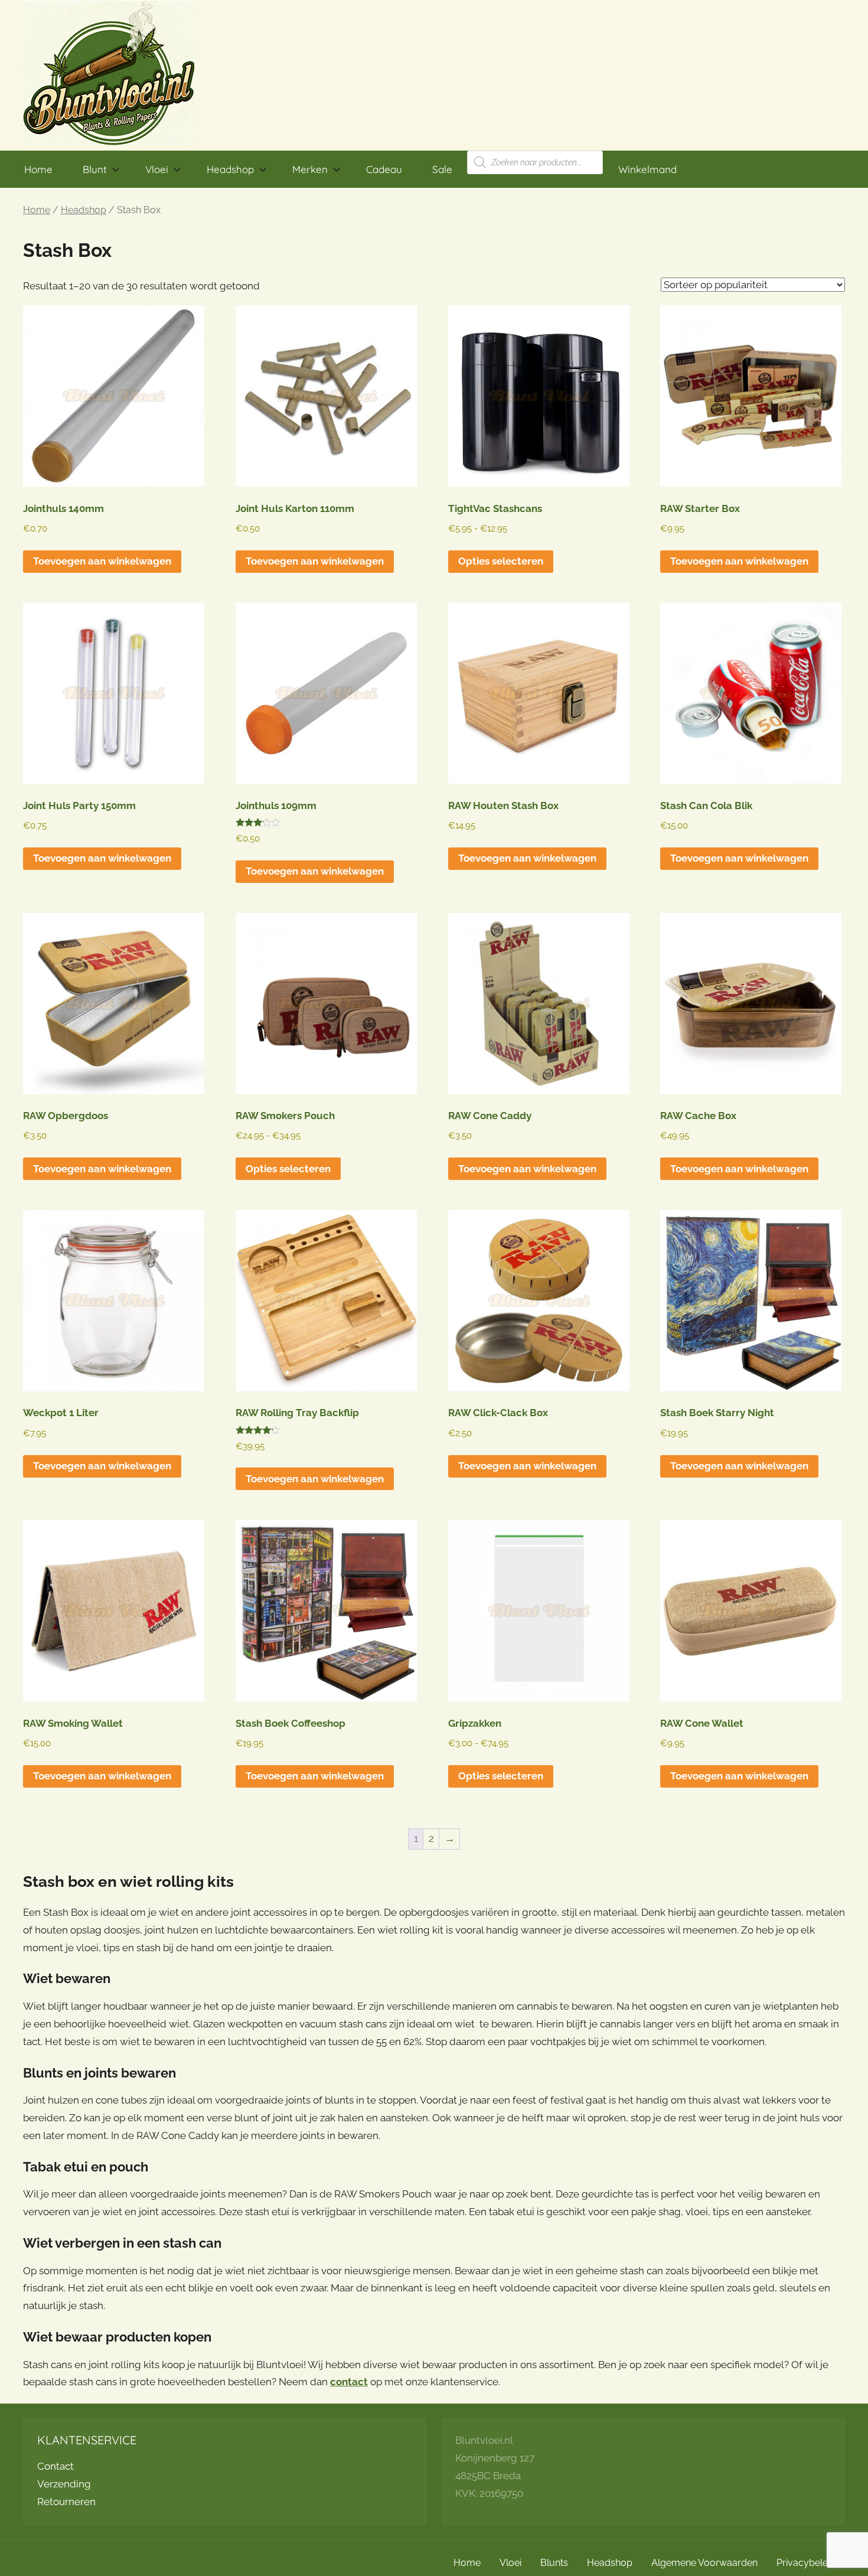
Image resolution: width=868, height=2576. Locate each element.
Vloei (157, 169)
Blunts (554, 2563)
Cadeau (384, 169)
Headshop (230, 169)
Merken (310, 169)
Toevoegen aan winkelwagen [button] (102, 561)
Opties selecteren (501, 561)
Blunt (95, 169)
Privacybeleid (806, 2563)
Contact (56, 2466)
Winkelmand (647, 169)
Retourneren (66, 2502)
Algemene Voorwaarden (704, 2563)
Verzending (64, 2484)
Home (38, 169)
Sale (442, 169)
